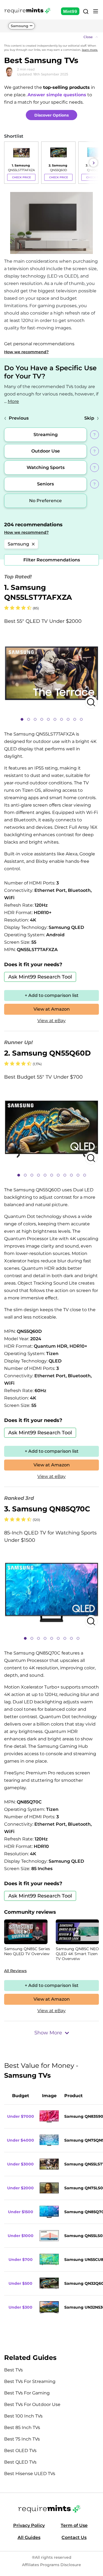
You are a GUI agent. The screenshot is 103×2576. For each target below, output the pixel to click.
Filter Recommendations (52, 560)
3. (47, 1509)
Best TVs (13, 2370)
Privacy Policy (29, 2525)
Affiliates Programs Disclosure (51, 2565)
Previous (19, 418)
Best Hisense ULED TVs (30, 2474)
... (12, 401)
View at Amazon (52, 1009)
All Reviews (15, 1971)
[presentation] (10, 163)
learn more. (90, 50)
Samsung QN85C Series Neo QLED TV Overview (27, 1951)
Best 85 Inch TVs (22, 2427)
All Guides (29, 2537)
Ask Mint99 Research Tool (40, 977)
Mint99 (70, 11)
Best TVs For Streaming (30, 2381)
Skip (89, 418)
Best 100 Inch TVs (23, 2416)
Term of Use (74, 2525)
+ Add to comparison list (52, 995)
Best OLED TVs (20, 2451)
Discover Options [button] (51, 115)
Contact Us (74, 2537)
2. (47, 1053)
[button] (51, 37)
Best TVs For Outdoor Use (32, 2404)
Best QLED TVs (20, 2462)
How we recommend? (26, 352)
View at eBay (51, 1021)
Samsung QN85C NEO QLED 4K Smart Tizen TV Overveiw (77, 1954)
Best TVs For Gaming (27, 2393)
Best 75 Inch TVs (22, 2439)
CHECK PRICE (21, 177)
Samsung (20, 26)
